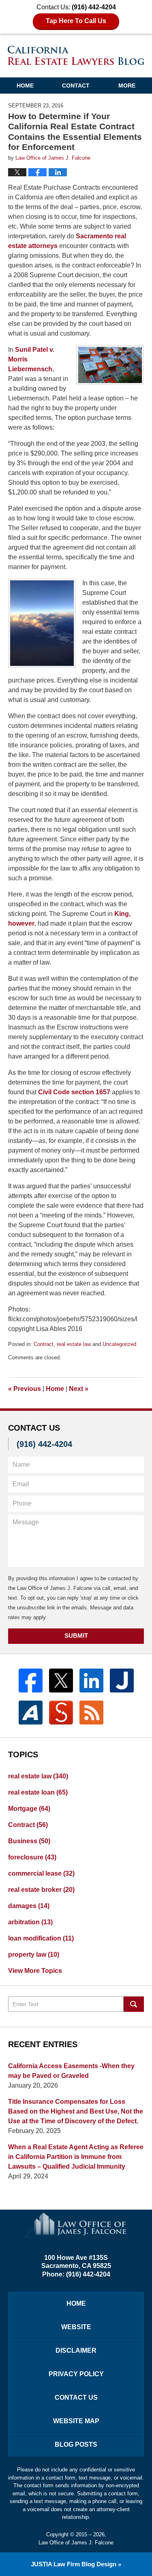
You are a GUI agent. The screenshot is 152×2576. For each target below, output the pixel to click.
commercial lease (41, 1873)
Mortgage (29, 1809)
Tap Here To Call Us (76, 21)
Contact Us (76, 2397)
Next (79, 1389)
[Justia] (122, 1681)
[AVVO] (31, 1713)
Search (134, 2004)
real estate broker (41, 1890)
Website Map (76, 2421)
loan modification (41, 1938)
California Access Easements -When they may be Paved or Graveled (71, 2071)
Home (25, 86)
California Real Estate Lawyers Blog (76, 55)
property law (34, 1954)
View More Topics (35, 1971)
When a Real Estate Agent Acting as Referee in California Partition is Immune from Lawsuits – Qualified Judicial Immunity (76, 2157)
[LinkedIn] (91, 1681)
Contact (76, 86)
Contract (44, 1344)
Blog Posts (76, 2444)
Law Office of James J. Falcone (76, 2543)
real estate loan (38, 1792)
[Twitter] (61, 1681)
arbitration (30, 1922)
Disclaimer (76, 2350)
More (127, 86)
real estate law (74, 1344)
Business (29, 1841)
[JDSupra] (61, 1713)
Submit (76, 1636)
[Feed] (91, 1713)
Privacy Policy (76, 2374)
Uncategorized (119, 1344)
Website (76, 2327)
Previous (25, 1389)
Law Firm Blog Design (74, 2564)
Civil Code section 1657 (74, 1092)
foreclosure (32, 1857)
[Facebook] (31, 1681)
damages (29, 1906)
